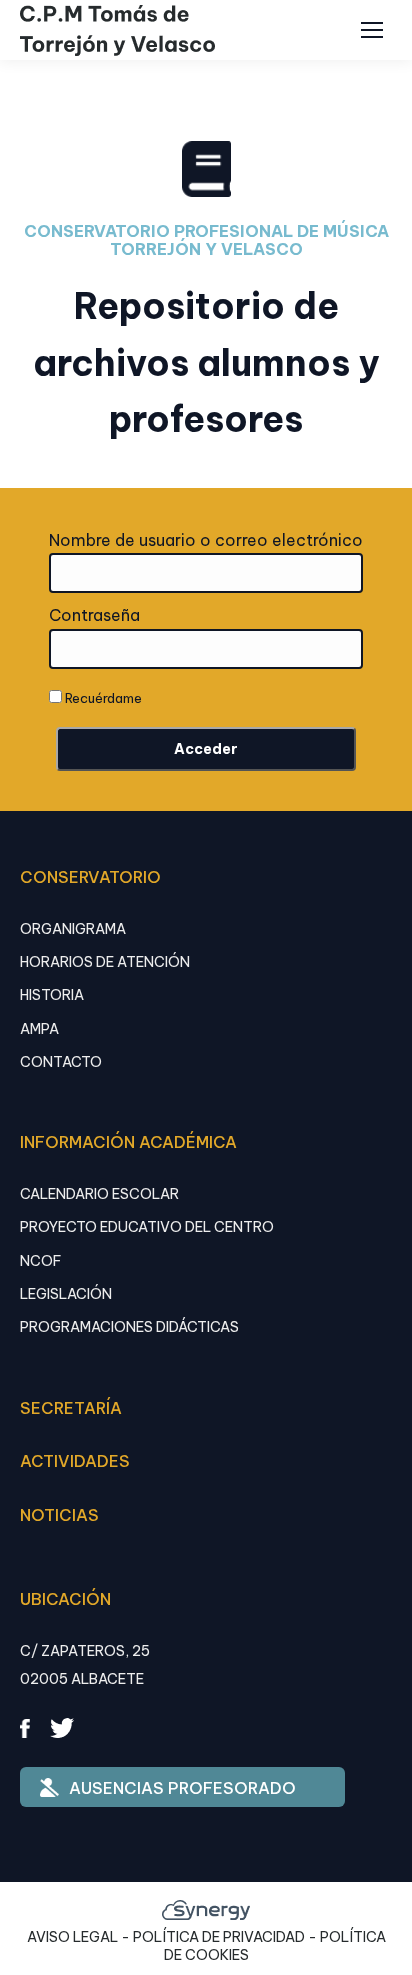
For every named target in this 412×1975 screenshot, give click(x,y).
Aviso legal (72, 1937)
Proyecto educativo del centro (147, 1227)
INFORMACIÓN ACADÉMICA (128, 1142)
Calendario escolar (99, 1194)
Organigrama (73, 929)
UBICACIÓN (65, 1599)
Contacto (61, 1062)
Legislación (66, 1294)
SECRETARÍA (71, 1408)
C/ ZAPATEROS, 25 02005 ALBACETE (85, 1665)
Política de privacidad (219, 1937)
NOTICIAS (59, 1515)
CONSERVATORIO (90, 877)
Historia (52, 995)
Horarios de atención (105, 962)
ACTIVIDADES (75, 1461)
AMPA (39, 1029)
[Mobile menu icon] (372, 30)
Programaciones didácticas (129, 1327)
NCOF (40, 1261)
